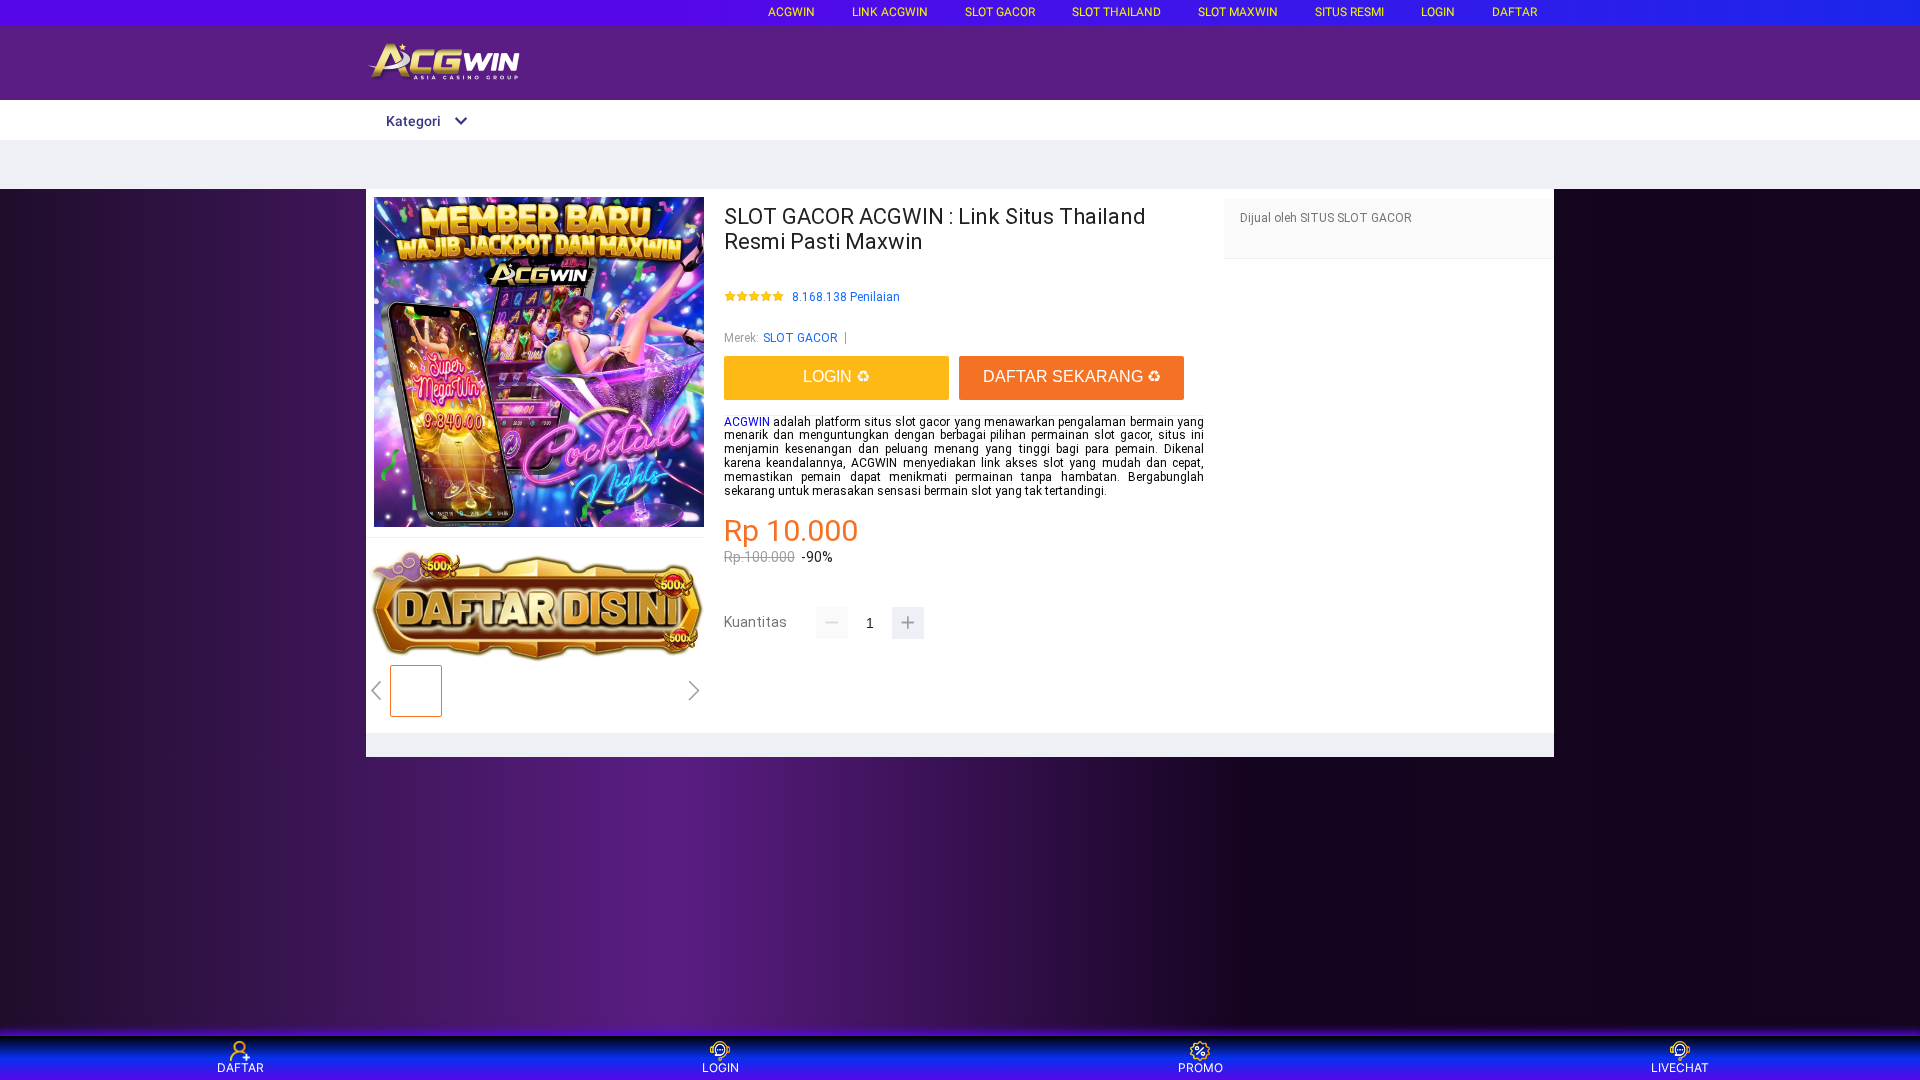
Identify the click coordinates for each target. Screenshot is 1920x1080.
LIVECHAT (1680, 1067)
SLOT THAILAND (1116, 12)
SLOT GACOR (800, 338)
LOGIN (1438, 12)
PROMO (1200, 1067)
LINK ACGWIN (890, 12)
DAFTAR (1514, 12)
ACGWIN (791, 12)
